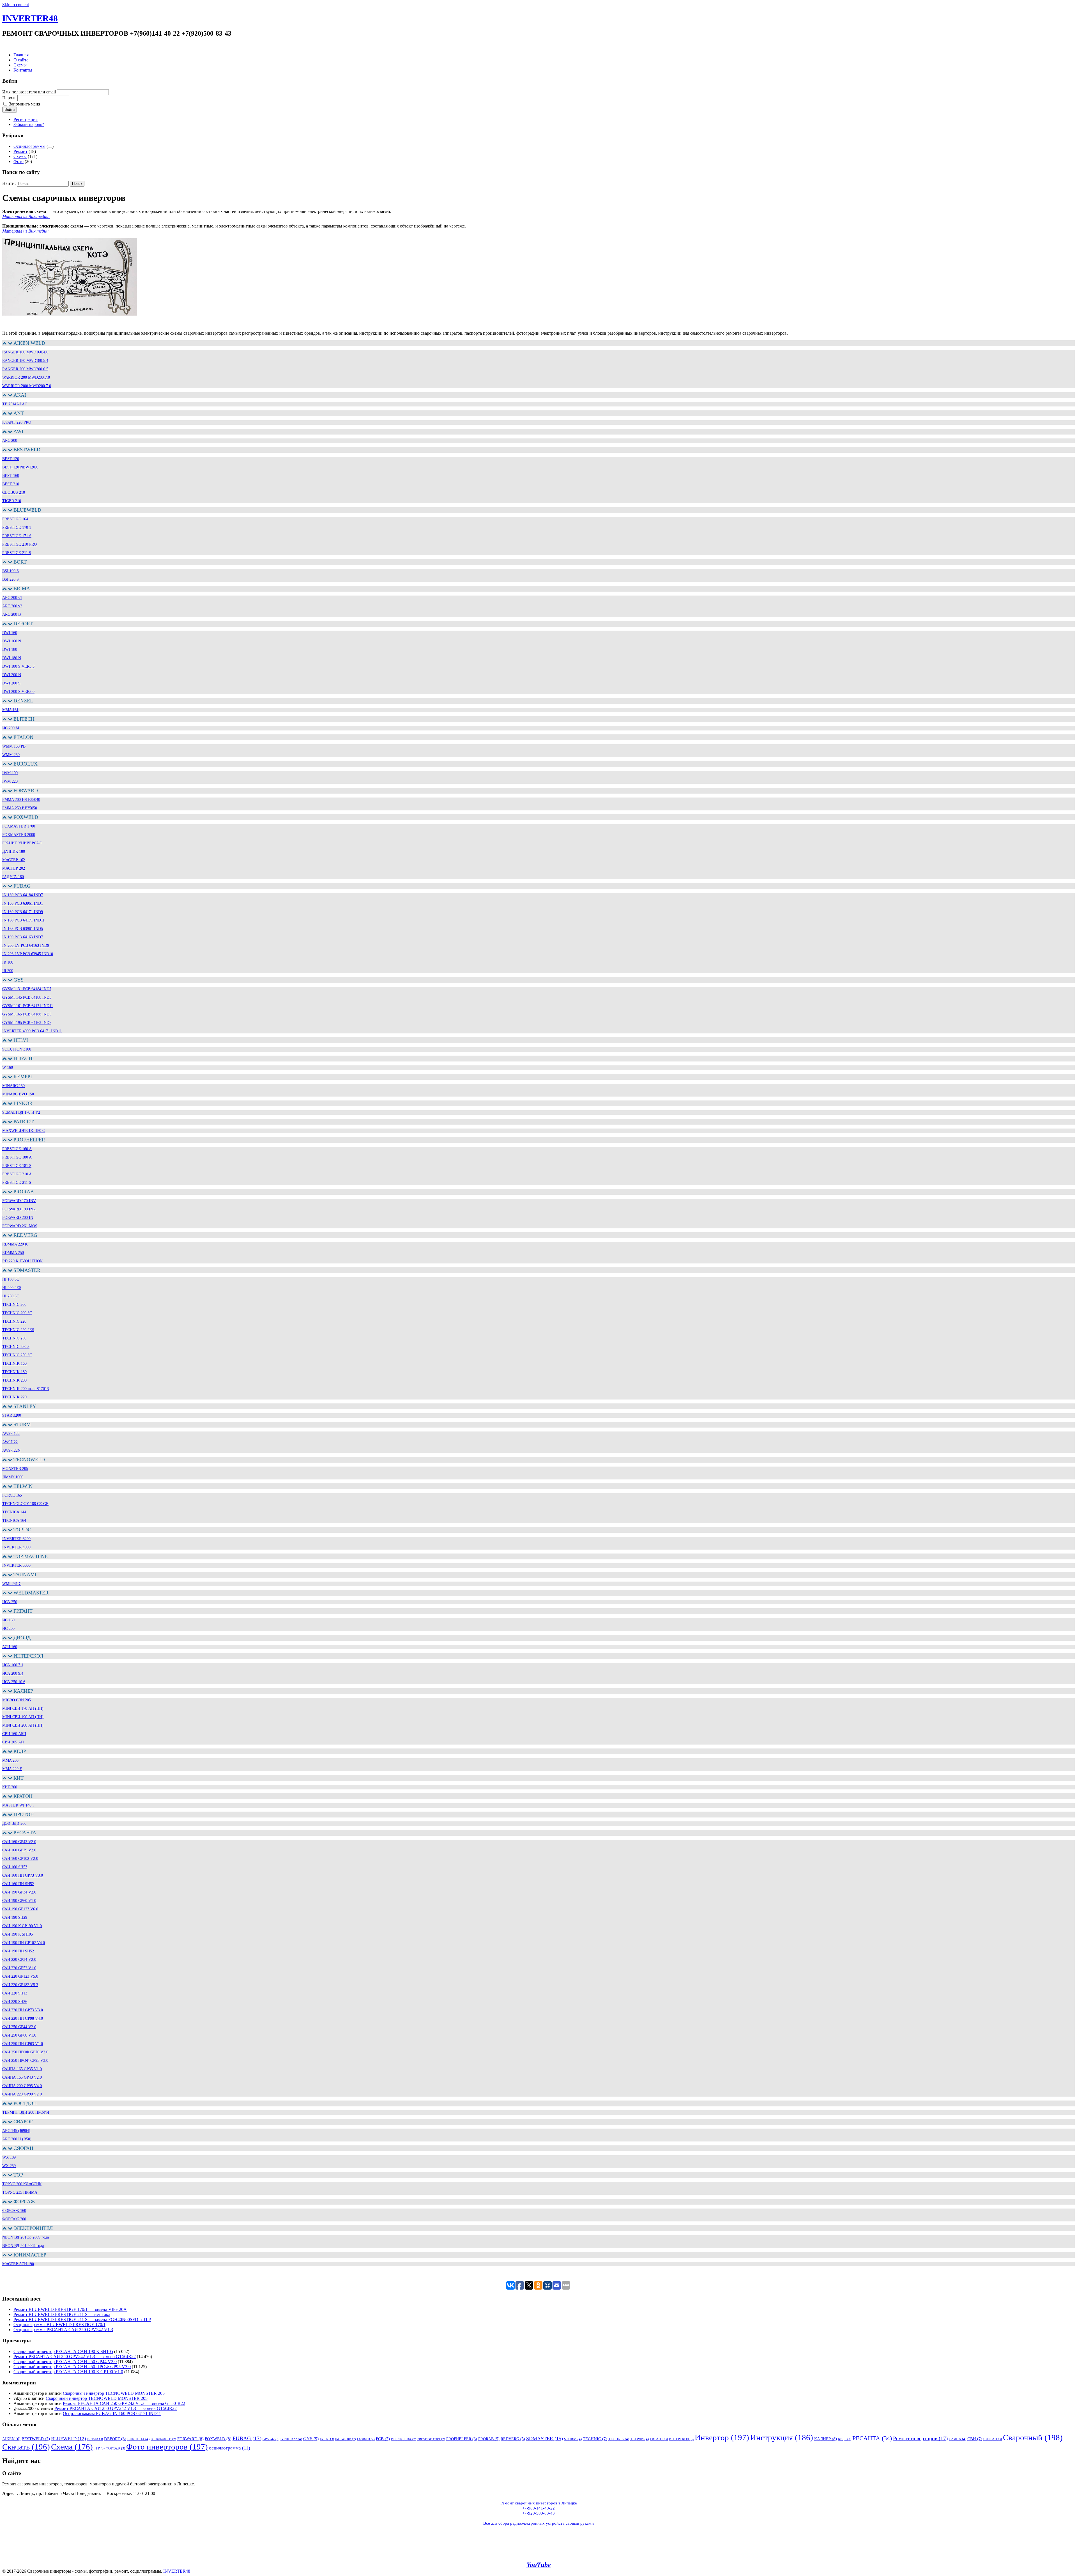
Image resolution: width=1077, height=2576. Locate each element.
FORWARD (190, 2439)
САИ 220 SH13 (15, 1993)
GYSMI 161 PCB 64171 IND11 (28, 1006)
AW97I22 (10, 1442)
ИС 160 (8, 1620)
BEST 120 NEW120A (20, 467)
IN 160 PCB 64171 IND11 (23, 920)
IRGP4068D (346, 2439)
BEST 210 (11, 484)
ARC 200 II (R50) (17, 2139)
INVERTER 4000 (16, 1547)
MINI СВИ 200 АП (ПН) (23, 1725)
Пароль (9, 98)
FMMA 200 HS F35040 (21, 800)
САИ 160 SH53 (15, 1867)
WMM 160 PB (14, 746)
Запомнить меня (25, 104)
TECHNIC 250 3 (16, 1347)
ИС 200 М (11, 728)
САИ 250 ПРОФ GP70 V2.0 (25, 2052)
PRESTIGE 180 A (17, 1157)
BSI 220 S (11, 579)
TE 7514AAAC (15, 404)
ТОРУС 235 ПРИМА (20, 2192)
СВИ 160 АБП (14, 1734)
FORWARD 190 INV (19, 1209)
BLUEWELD (69, 2439)
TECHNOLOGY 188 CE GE (25, 1504)
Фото (19, 161)
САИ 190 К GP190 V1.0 (22, 1926)
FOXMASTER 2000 (19, 835)
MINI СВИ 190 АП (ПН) (23, 1717)
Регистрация (26, 119)
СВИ (975, 2439)
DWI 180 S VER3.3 (18, 666)
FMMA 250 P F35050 (20, 808)
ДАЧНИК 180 (14, 852)
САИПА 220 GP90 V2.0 (22, 2094)
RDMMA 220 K (15, 1244)
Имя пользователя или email (29, 92)
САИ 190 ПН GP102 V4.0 (24, 1943)
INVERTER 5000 (16, 1565)
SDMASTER (545, 2439)
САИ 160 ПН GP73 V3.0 (23, 1875)
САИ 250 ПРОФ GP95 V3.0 (25, 2061)
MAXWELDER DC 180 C (24, 1131)
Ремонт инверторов (920, 2438)
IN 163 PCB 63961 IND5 (23, 929)
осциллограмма (230, 2448)
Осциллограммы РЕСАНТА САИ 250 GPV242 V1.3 (63, 2330)
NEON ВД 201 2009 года (23, 2246)
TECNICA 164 (14, 1521)
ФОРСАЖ (115, 2448)
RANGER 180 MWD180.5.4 (25, 361)
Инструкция (782, 2437)
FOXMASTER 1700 (19, 826)
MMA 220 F (12, 1769)
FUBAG (247, 2438)
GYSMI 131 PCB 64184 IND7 (27, 989)
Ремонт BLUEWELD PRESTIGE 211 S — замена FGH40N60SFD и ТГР (82, 2319)
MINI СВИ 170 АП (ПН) (23, 1708)
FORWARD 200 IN (18, 1218)
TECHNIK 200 (14, 1380)
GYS (311, 2439)
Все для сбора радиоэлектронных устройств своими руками (538, 2523)
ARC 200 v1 (12, 598)
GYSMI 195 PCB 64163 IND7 (27, 1023)
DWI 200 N (12, 675)
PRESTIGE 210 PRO (19, 544)
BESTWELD (36, 2439)
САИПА (958, 2439)
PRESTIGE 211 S (17, 553)
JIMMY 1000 (13, 1477)
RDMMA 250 (13, 1253)
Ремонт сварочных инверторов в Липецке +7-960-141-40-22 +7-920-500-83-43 (539, 2508)
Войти (10, 110)
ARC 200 (10, 441)
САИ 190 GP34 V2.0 (19, 1892)
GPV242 (271, 2439)
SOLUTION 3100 (17, 1049)
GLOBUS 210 (14, 492)
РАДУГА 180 (13, 877)
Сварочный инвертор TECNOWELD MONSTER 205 (114, 2393)
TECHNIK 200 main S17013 (26, 1389)
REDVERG (513, 2439)
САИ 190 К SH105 (18, 1934)
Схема (72, 2447)
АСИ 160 (10, 1647)
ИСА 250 (10, 1602)
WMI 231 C (12, 1584)
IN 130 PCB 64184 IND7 (23, 895)
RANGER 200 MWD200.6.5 (25, 369)
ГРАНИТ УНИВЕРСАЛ (22, 843)
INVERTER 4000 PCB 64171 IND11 (32, 1031)
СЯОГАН (993, 2439)
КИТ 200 (10, 1787)
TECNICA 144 (14, 1512)
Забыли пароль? (29, 124)
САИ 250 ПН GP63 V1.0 (23, 2044)
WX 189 (9, 2157)
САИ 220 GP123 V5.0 (20, 1976)
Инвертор (722, 2437)
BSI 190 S (11, 571)
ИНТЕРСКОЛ (681, 2439)
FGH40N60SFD (163, 2439)
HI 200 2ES (12, 1288)
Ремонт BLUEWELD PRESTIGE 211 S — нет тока (62, 2314)
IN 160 (327, 2439)
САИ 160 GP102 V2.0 (20, 1859)
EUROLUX (138, 2439)
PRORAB (489, 2439)
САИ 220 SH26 (15, 2002)
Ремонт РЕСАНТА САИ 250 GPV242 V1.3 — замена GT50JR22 (75, 2356)
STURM (573, 2439)
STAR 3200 (12, 1415)
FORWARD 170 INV (19, 1201)
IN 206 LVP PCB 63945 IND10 (28, 954)
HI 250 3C (11, 1296)
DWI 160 (10, 633)
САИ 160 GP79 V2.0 (19, 1850)
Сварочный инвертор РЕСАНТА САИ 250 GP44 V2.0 (65, 2362)
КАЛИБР (826, 2439)
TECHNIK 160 (14, 1363)
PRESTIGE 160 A (17, 1149)
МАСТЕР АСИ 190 (18, 2264)
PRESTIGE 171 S (17, 536)
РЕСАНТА (872, 2438)
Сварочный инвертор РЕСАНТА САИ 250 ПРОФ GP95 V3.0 (72, 2367)
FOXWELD (218, 2439)
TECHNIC (595, 2439)
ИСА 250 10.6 (14, 1682)
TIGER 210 (12, 501)
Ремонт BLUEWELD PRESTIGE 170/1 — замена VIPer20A (70, 2309)
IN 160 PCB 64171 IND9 (23, 912)
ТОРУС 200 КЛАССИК (22, 2184)
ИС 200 (8, 1629)
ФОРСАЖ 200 (14, 2219)
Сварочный (1033, 2437)
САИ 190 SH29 (15, 1917)
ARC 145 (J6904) (16, 2131)
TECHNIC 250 (14, 1338)
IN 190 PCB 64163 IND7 (23, 937)
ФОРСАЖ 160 (14, 2211)
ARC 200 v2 (12, 606)
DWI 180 (10, 650)
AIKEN (11, 2439)
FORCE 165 (12, 1495)
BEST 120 (11, 459)
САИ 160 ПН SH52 (18, 1884)
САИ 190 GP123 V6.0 (20, 1909)
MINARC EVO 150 (18, 1094)
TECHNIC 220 (14, 1321)
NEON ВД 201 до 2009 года (26, 2237)
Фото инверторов (167, 2447)
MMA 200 (10, 1760)
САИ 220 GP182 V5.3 (20, 1985)
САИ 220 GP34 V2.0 (19, 1960)
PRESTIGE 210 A (17, 1174)
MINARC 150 (13, 1086)
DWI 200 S (11, 683)
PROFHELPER (462, 2439)
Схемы (20, 65)
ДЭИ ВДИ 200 (14, 1824)
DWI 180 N (12, 658)
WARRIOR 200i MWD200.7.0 (27, 386)
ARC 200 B (11, 614)
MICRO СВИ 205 (17, 1700)
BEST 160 (11, 476)
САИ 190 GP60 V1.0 (19, 1901)
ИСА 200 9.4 (13, 1673)
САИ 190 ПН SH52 (18, 1951)
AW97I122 (11, 1434)
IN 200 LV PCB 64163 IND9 (26, 945)
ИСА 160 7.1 (13, 1665)
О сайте (21, 60)
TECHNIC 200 (14, 1305)
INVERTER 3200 (16, 1539)
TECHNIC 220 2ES (18, 1330)
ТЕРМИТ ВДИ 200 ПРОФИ (26, 2112)
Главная (21, 55)
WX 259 (9, 2166)
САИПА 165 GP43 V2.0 (22, 2077)
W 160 (8, 1068)
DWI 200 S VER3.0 (18, 692)
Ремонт (20, 151)
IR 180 (8, 962)
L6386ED (366, 2439)
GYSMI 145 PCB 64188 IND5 (27, 997)
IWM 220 (10, 781)
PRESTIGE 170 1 (17, 528)
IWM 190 (10, 773)
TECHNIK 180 (14, 1372)
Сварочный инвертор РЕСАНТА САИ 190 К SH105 (63, 2351)
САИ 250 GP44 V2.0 (19, 2027)
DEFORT (115, 2439)
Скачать (26, 2447)
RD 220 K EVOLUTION (22, 1261)
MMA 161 (10, 710)
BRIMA (95, 2439)
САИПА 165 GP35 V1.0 (22, 2069)
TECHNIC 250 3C (17, 1355)
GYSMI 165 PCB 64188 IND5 (27, 1014)
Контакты (23, 70)
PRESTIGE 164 (15, 519)
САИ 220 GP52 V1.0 (19, 1968)
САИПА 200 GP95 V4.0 (22, 2086)
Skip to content (16, 5)
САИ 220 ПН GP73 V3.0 (23, 2010)
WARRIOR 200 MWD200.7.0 (26, 377)
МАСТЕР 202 (14, 868)
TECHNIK (619, 2439)
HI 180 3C (11, 1279)
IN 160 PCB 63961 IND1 (23, 903)
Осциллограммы (29, 146)
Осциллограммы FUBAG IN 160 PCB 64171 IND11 (112, 2413)
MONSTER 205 (15, 1469)
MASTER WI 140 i (18, 1805)
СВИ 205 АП (13, 1742)
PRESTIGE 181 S (17, 1166)
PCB (383, 2439)
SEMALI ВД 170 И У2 (21, 1112)
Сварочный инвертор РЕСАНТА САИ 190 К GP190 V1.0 (68, 2372)
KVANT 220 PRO (17, 422)
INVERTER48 (30, 18)
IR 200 (8, 971)
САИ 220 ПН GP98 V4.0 (23, 2018)
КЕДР (845, 2439)
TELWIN (639, 2439)
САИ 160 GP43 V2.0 (19, 1842)
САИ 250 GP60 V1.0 (19, 2035)
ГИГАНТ (659, 2439)
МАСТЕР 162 (14, 860)
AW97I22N (11, 1450)
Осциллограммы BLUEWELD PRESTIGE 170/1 (59, 2325)
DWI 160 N (12, 641)
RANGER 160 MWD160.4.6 (25, 352)
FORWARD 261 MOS (20, 1226)
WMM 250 (11, 755)
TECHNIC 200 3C (17, 1313)
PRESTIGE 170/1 (431, 2439)
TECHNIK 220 (14, 1397)
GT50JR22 (291, 2439)
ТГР (99, 2448)
